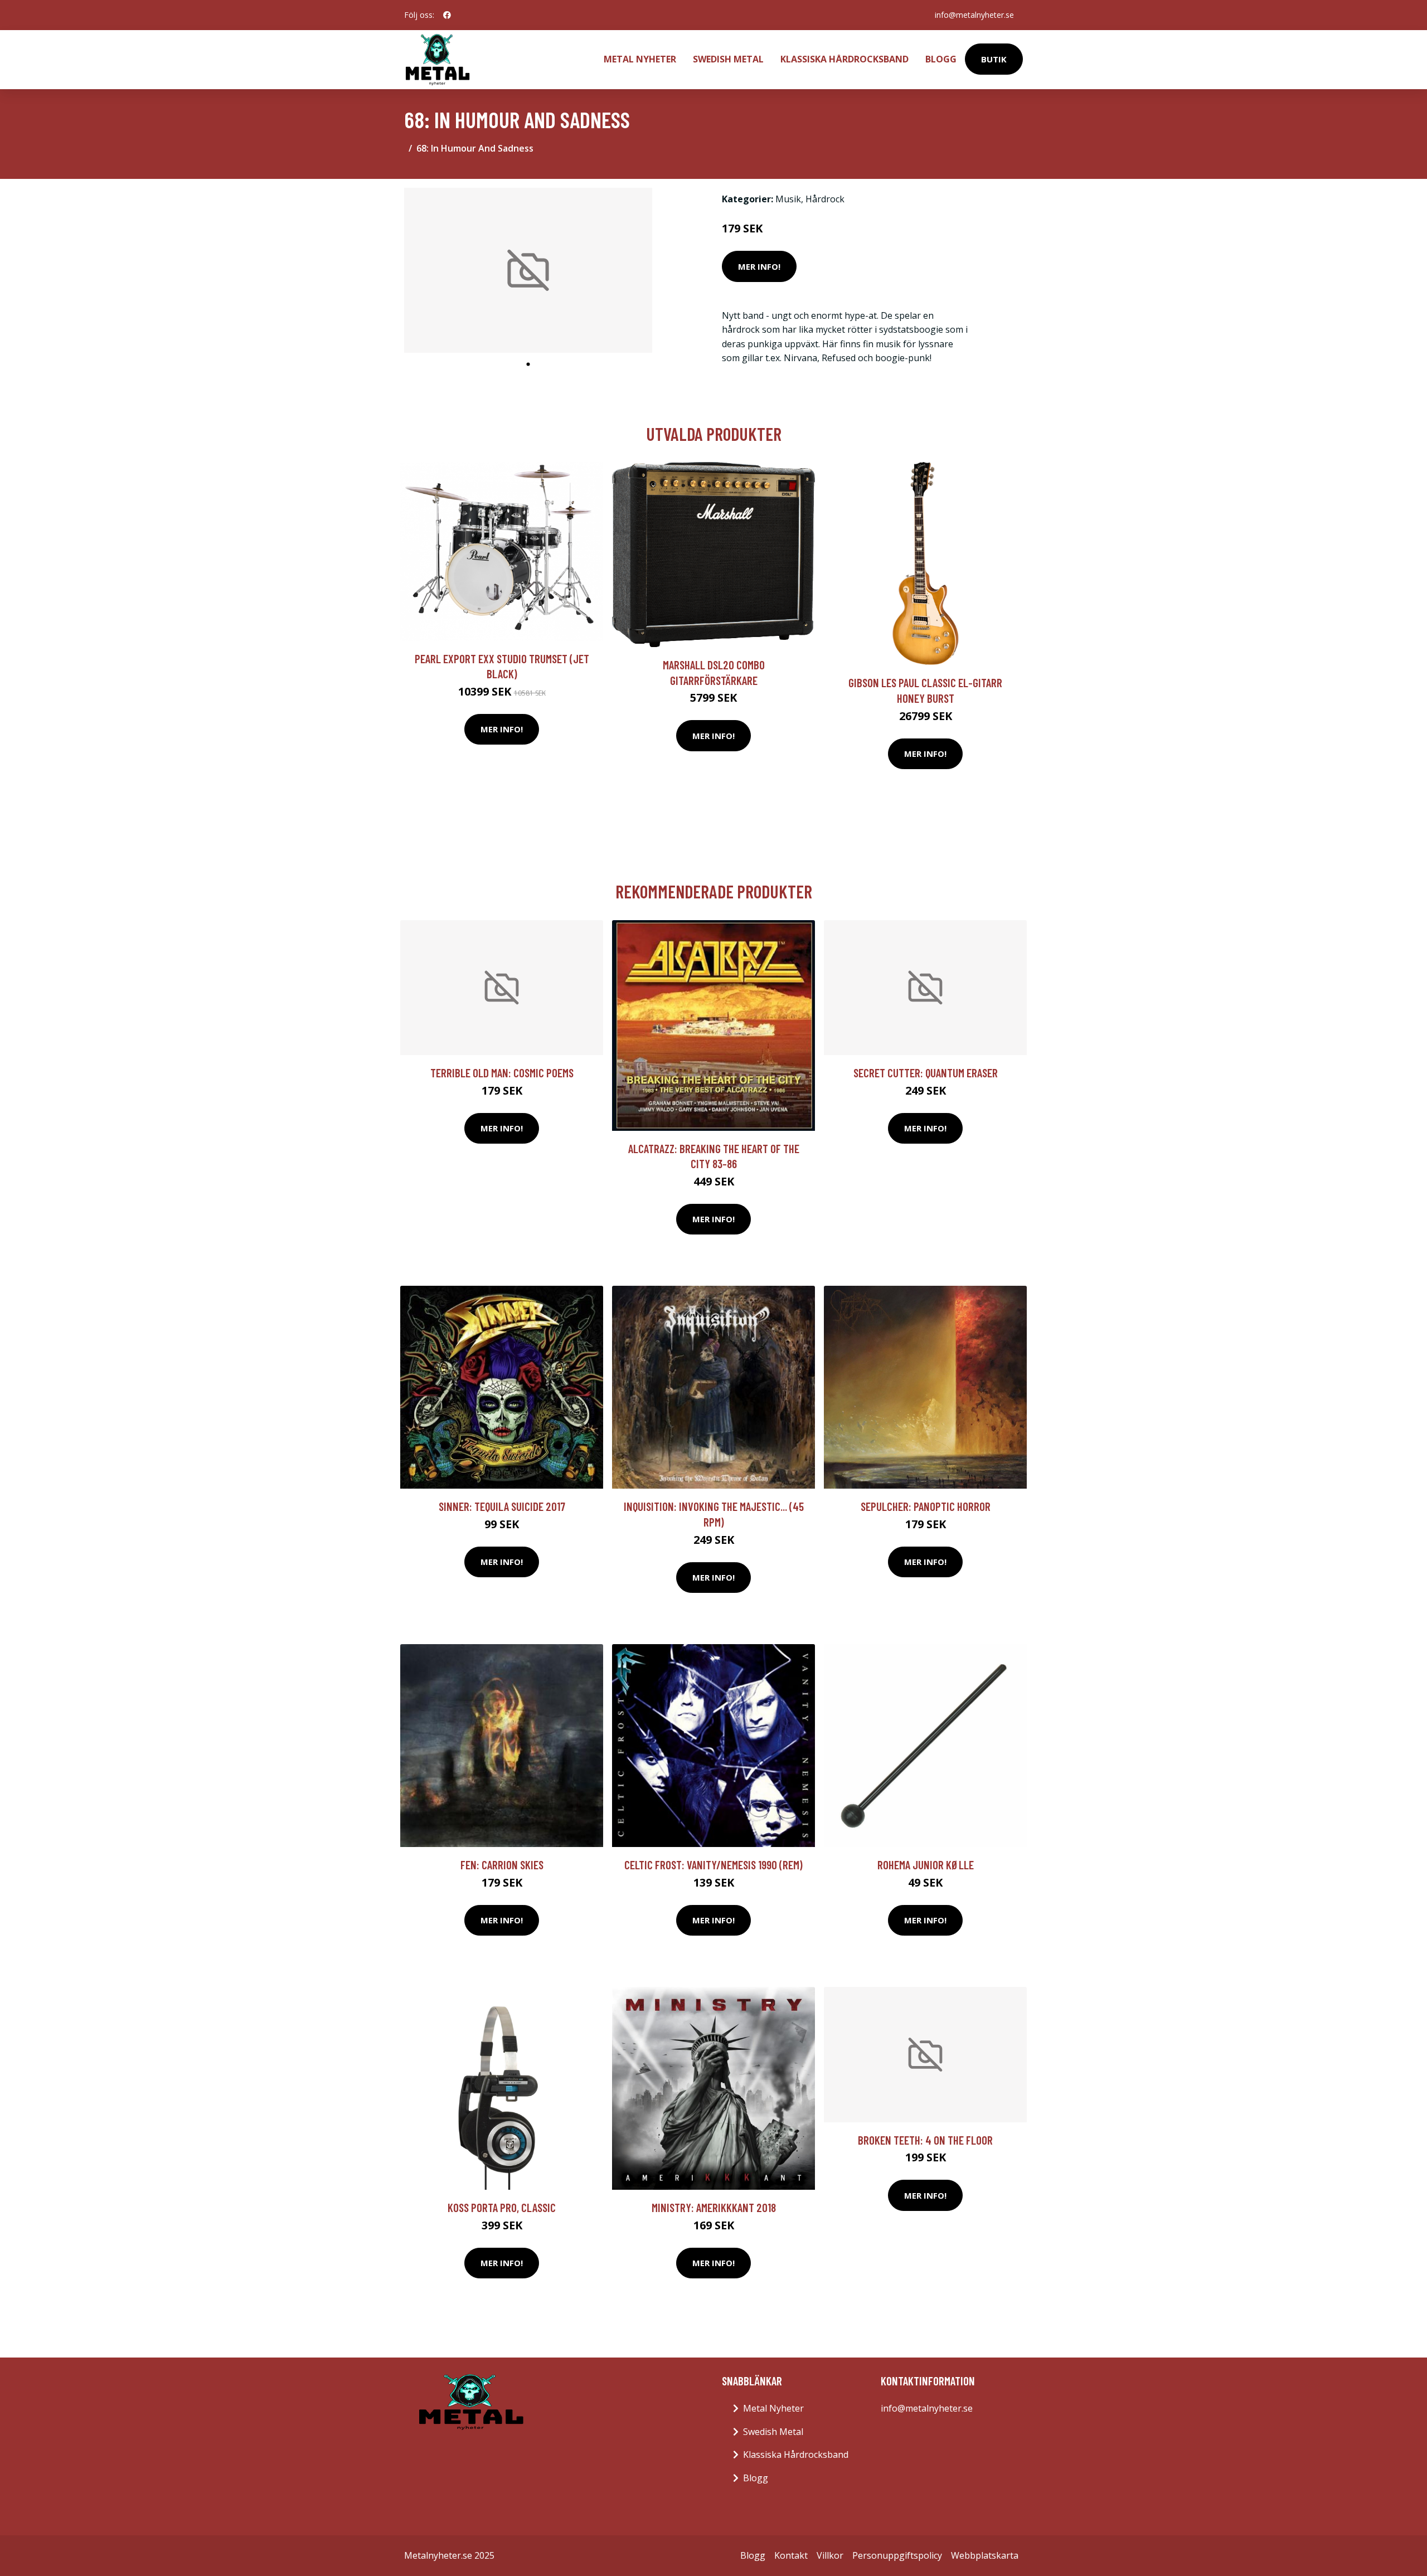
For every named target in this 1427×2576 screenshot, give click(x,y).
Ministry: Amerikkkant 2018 (714, 2207)
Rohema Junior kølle (926, 1865)
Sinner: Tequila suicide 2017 (502, 1506)
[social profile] (447, 15)
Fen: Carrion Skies (502, 1865)
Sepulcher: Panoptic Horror (926, 1506)
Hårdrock (825, 199)
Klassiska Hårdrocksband (844, 59)
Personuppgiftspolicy (897, 2555)
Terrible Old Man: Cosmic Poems (502, 1073)
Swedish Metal (728, 59)
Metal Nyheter (640, 59)
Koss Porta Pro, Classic (502, 2207)
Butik (994, 59)
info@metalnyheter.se (974, 15)
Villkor (830, 2555)
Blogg (941, 59)
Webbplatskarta (985, 2555)
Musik (788, 199)
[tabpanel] (528, 271)
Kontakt (791, 2555)
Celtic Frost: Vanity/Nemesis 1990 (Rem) (713, 1865)
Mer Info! (759, 266)
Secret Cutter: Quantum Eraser (926, 1073)
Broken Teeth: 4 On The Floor (925, 2140)
